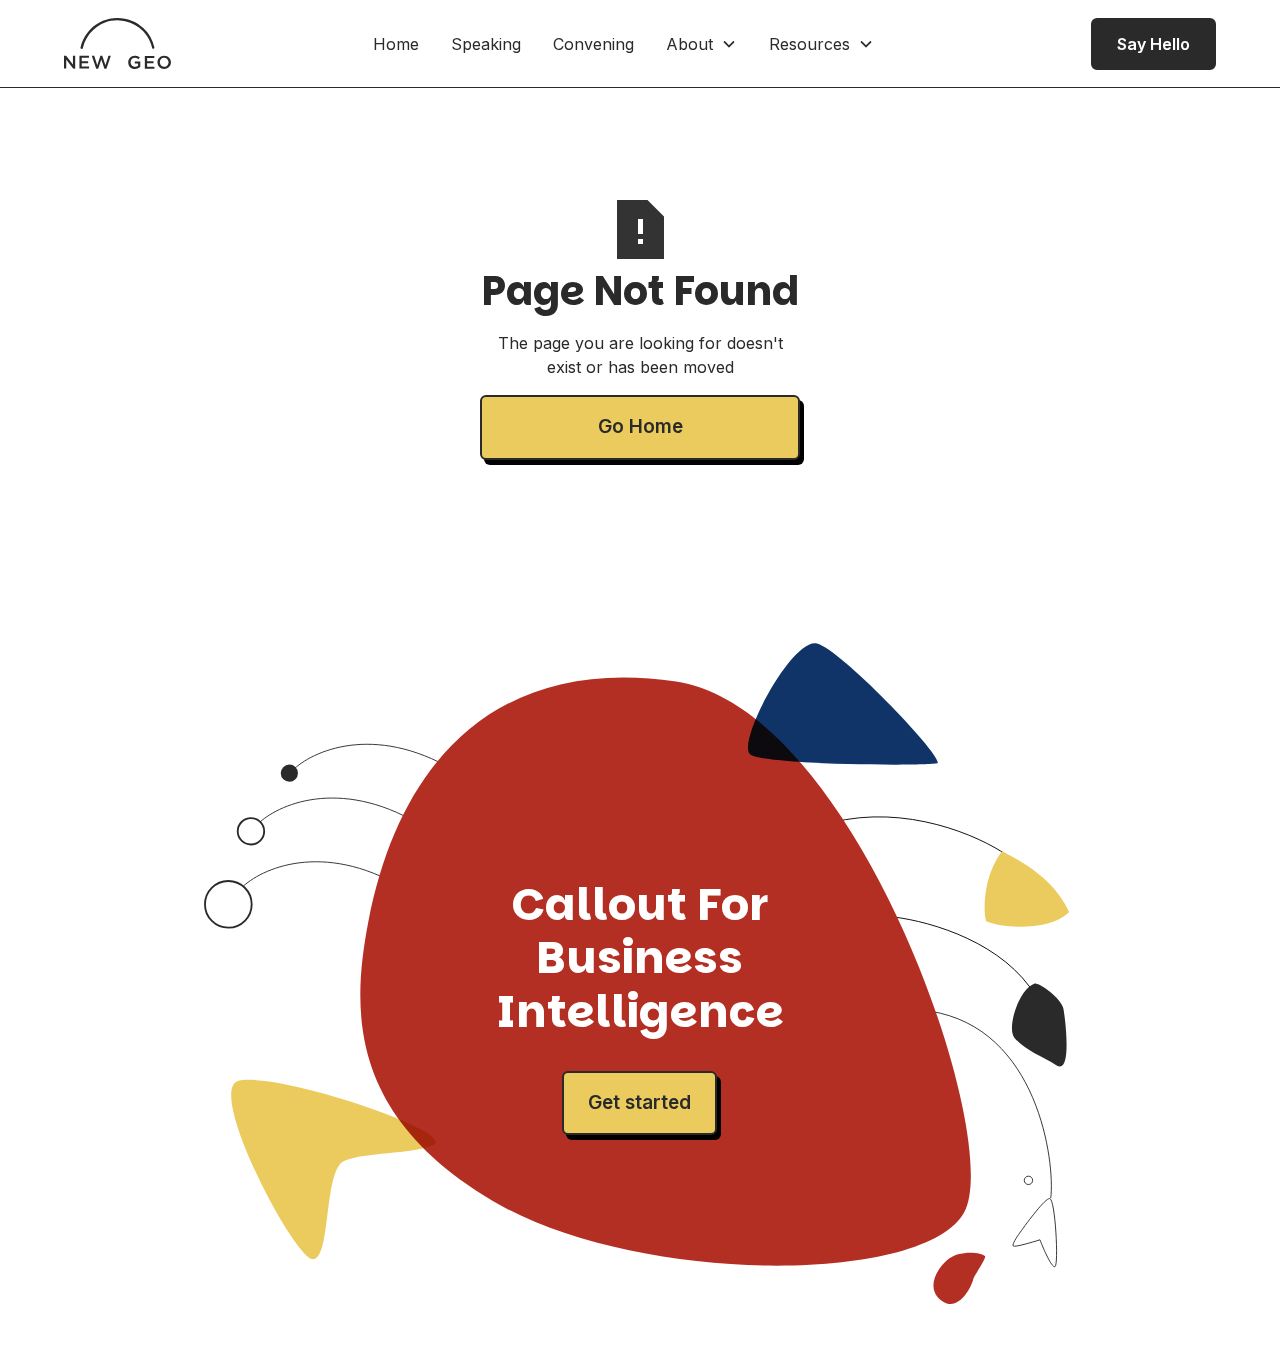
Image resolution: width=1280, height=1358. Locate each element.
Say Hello (1153, 44)
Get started (639, 1102)
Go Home (640, 426)
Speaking (486, 44)
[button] (701, 44)
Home (396, 44)
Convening (593, 44)
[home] (117, 43)
